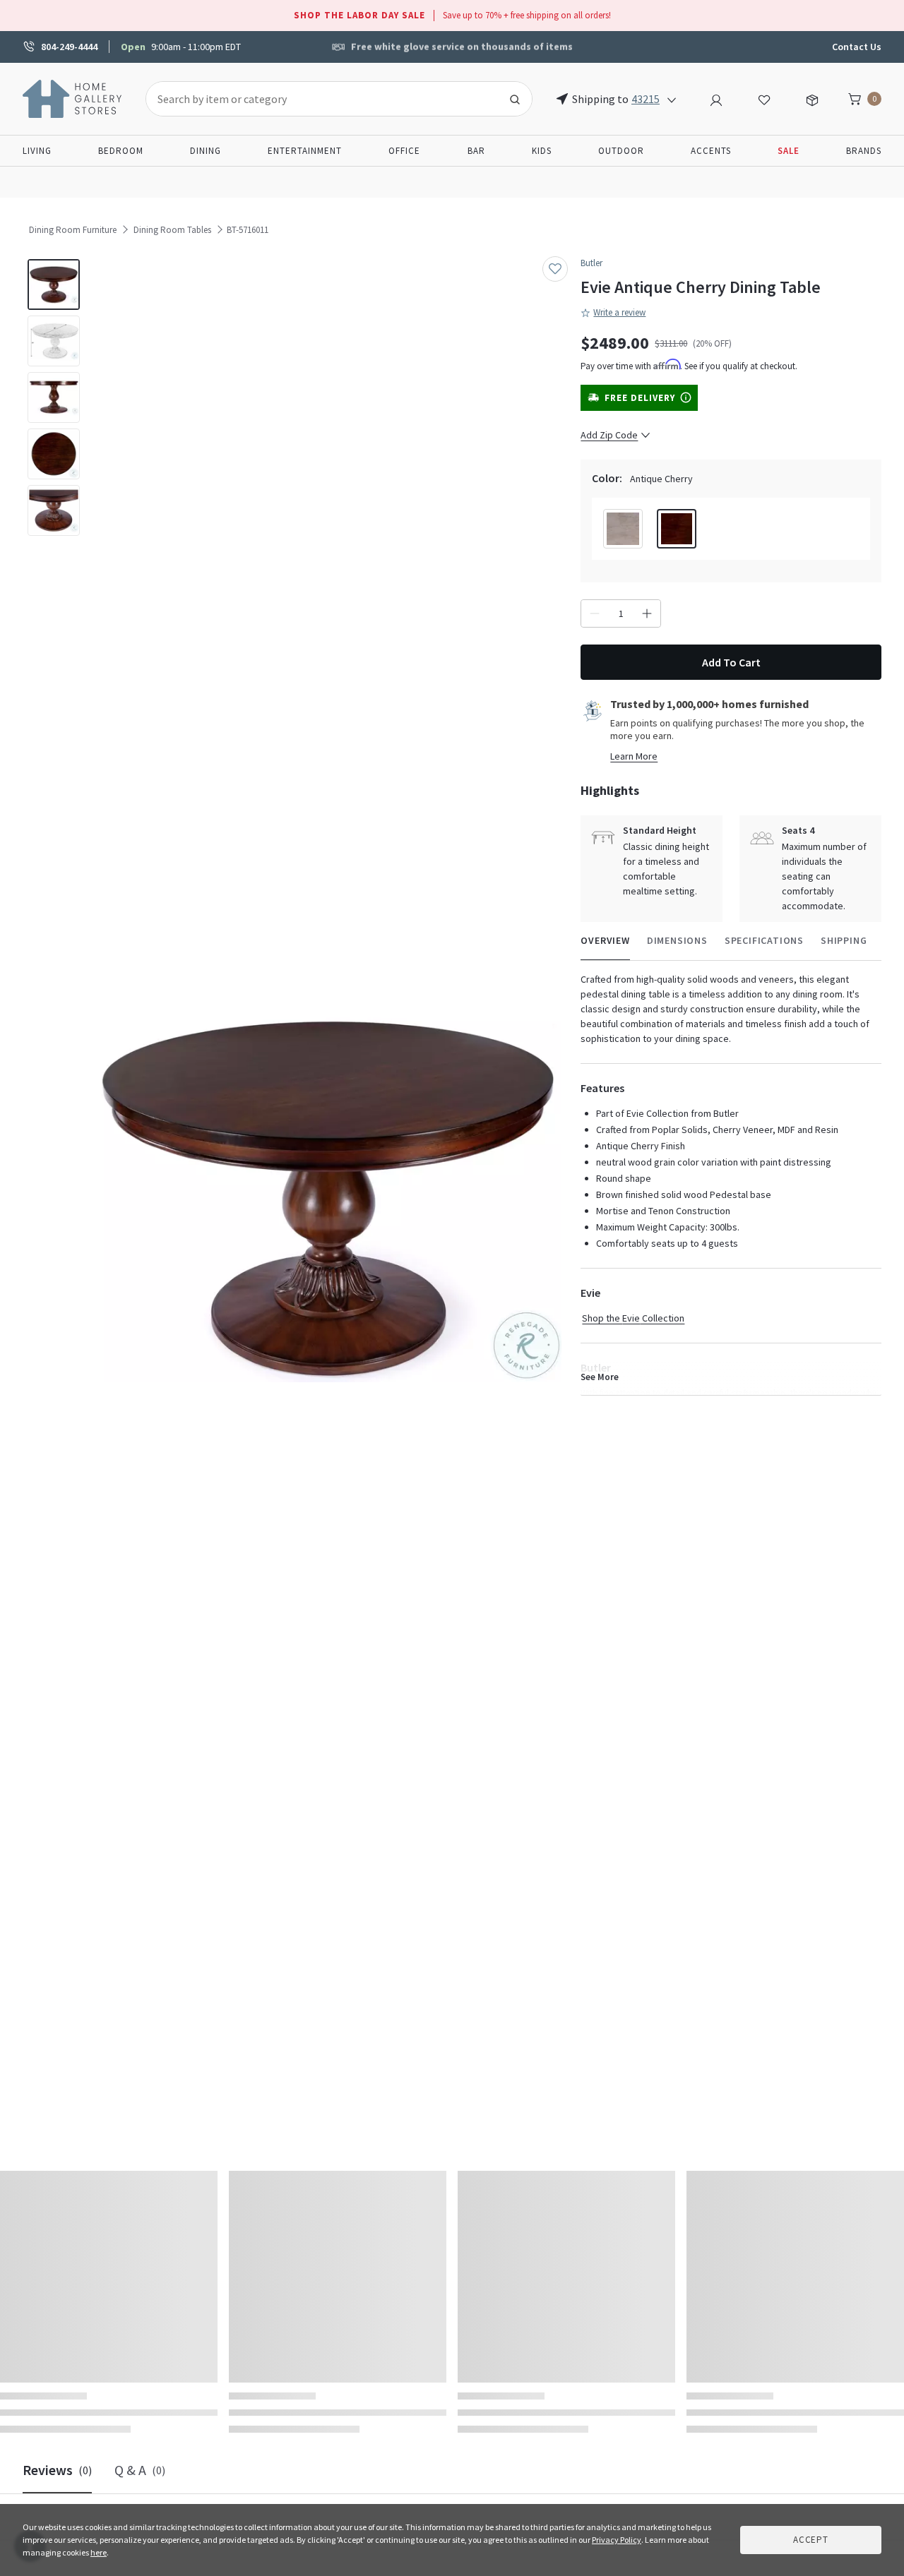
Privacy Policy (617, 2540)
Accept (811, 2540)
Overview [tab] (605, 940)
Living (37, 151)
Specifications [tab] (764, 940)
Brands (864, 151)
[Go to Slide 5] (54, 510)
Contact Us (857, 47)
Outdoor (621, 151)
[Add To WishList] (555, 269)
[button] (328, 1197)
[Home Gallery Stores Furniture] (73, 97)
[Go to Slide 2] (54, 341)
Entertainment (305, 151)
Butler (591, 263)
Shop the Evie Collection (633, 1318)
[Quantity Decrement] (595, 613)
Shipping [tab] (844, 940)
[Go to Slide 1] (54, 284)
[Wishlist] (764, 98)
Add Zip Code (609, 435)
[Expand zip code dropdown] (672, 99)
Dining (206, 151)
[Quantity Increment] (647, 613)
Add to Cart (731, 662)
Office (404, 151)
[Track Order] (812, 98)
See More (600, 1377)
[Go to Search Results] (515, 99)
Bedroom (121, 151)
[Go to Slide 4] (54, 454)
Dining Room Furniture (73, 230)
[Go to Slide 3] (54, 397)
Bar (476, 151)
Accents (711, 151)
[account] (716, 98)
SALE (789, 151)
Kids (542, 151)
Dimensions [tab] (677, 940)
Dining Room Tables (172, 230)
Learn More (634, 756)
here (99, 2552)
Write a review (619, 312)
